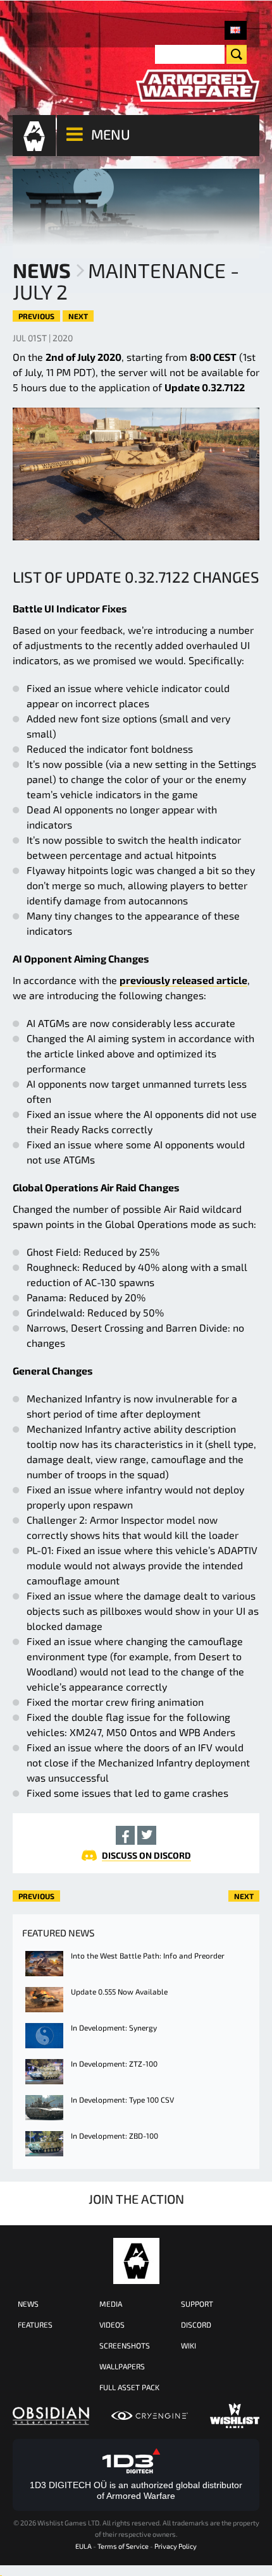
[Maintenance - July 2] (236, 30)
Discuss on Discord (146, 1855)
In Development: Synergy (114, 2027)
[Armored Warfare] (198, 86)
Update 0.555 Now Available (119, 1991)
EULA (83, 2546)
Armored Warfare (136, 2261)
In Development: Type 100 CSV (122, 2099)
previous (36, 316)
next (78, 316)
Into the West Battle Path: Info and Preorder (148, 1955)
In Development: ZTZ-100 (114, 2063)
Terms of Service (123, 2546)
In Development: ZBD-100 (114, 2136)
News (42, 270)
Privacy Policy (176, 2546)
